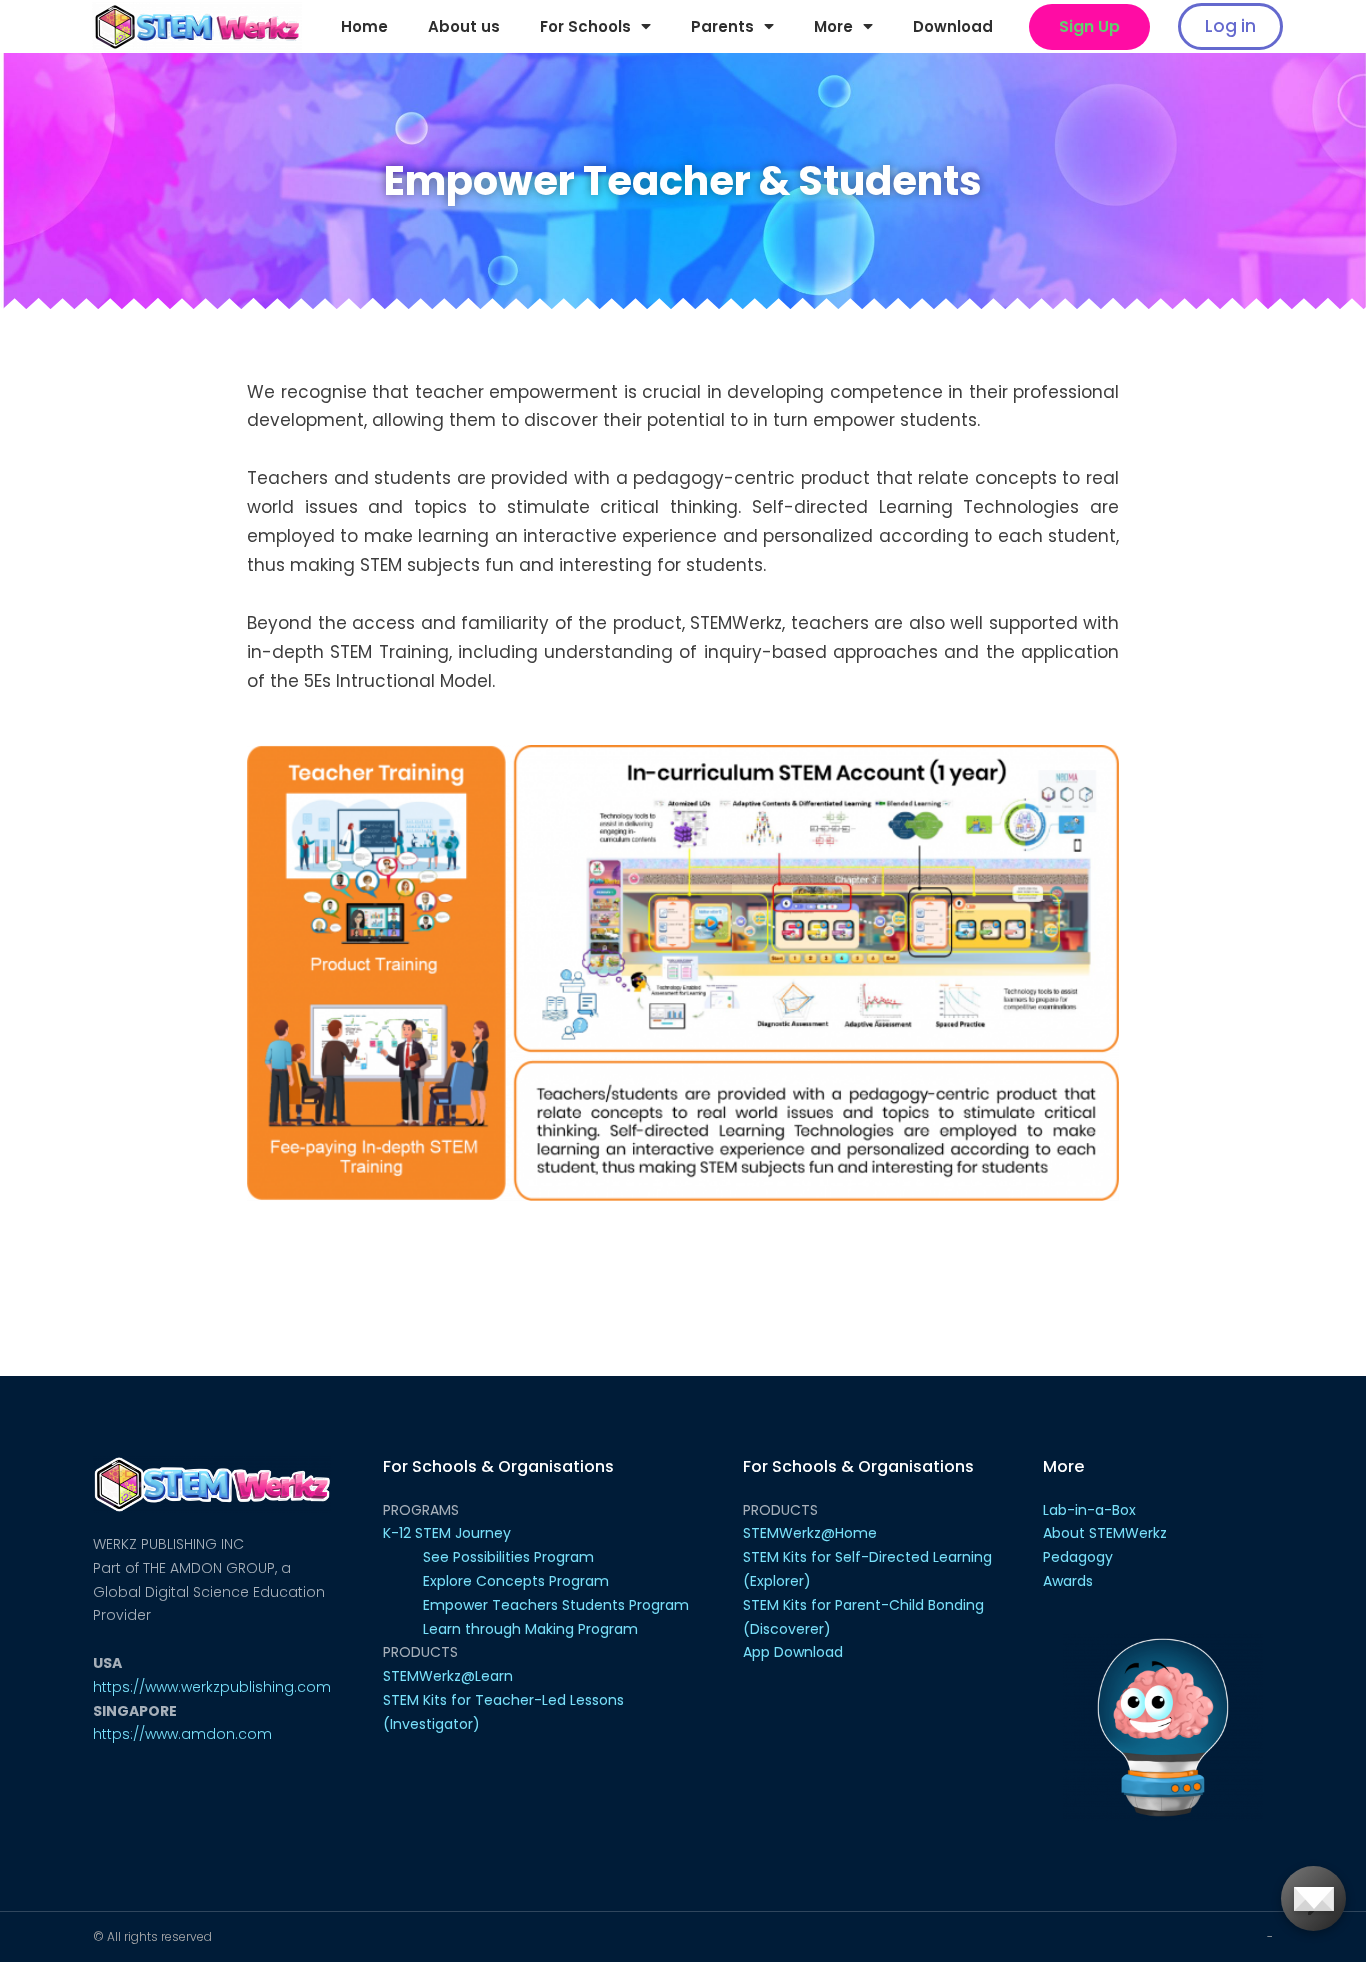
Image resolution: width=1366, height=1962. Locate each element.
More (833, 26)
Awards (1068, 1581)
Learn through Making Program (530, 1629)
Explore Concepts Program (516, 1581)
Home (364, 26)
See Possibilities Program (508, 1557)
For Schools (585, 26)
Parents (722, 26)
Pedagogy (1078, 1557)
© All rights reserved (152, 1936)
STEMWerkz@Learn (448, 1676)
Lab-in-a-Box (1089, 1510)
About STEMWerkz (1105, 1533)
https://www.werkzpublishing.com (212, 1687)
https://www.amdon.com (182, 1734)
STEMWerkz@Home (810, 1533)
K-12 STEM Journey (447, 1533)
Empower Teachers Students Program (556, 1605)
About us (464, 26)
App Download (793, 1652)
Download (953, 26)
